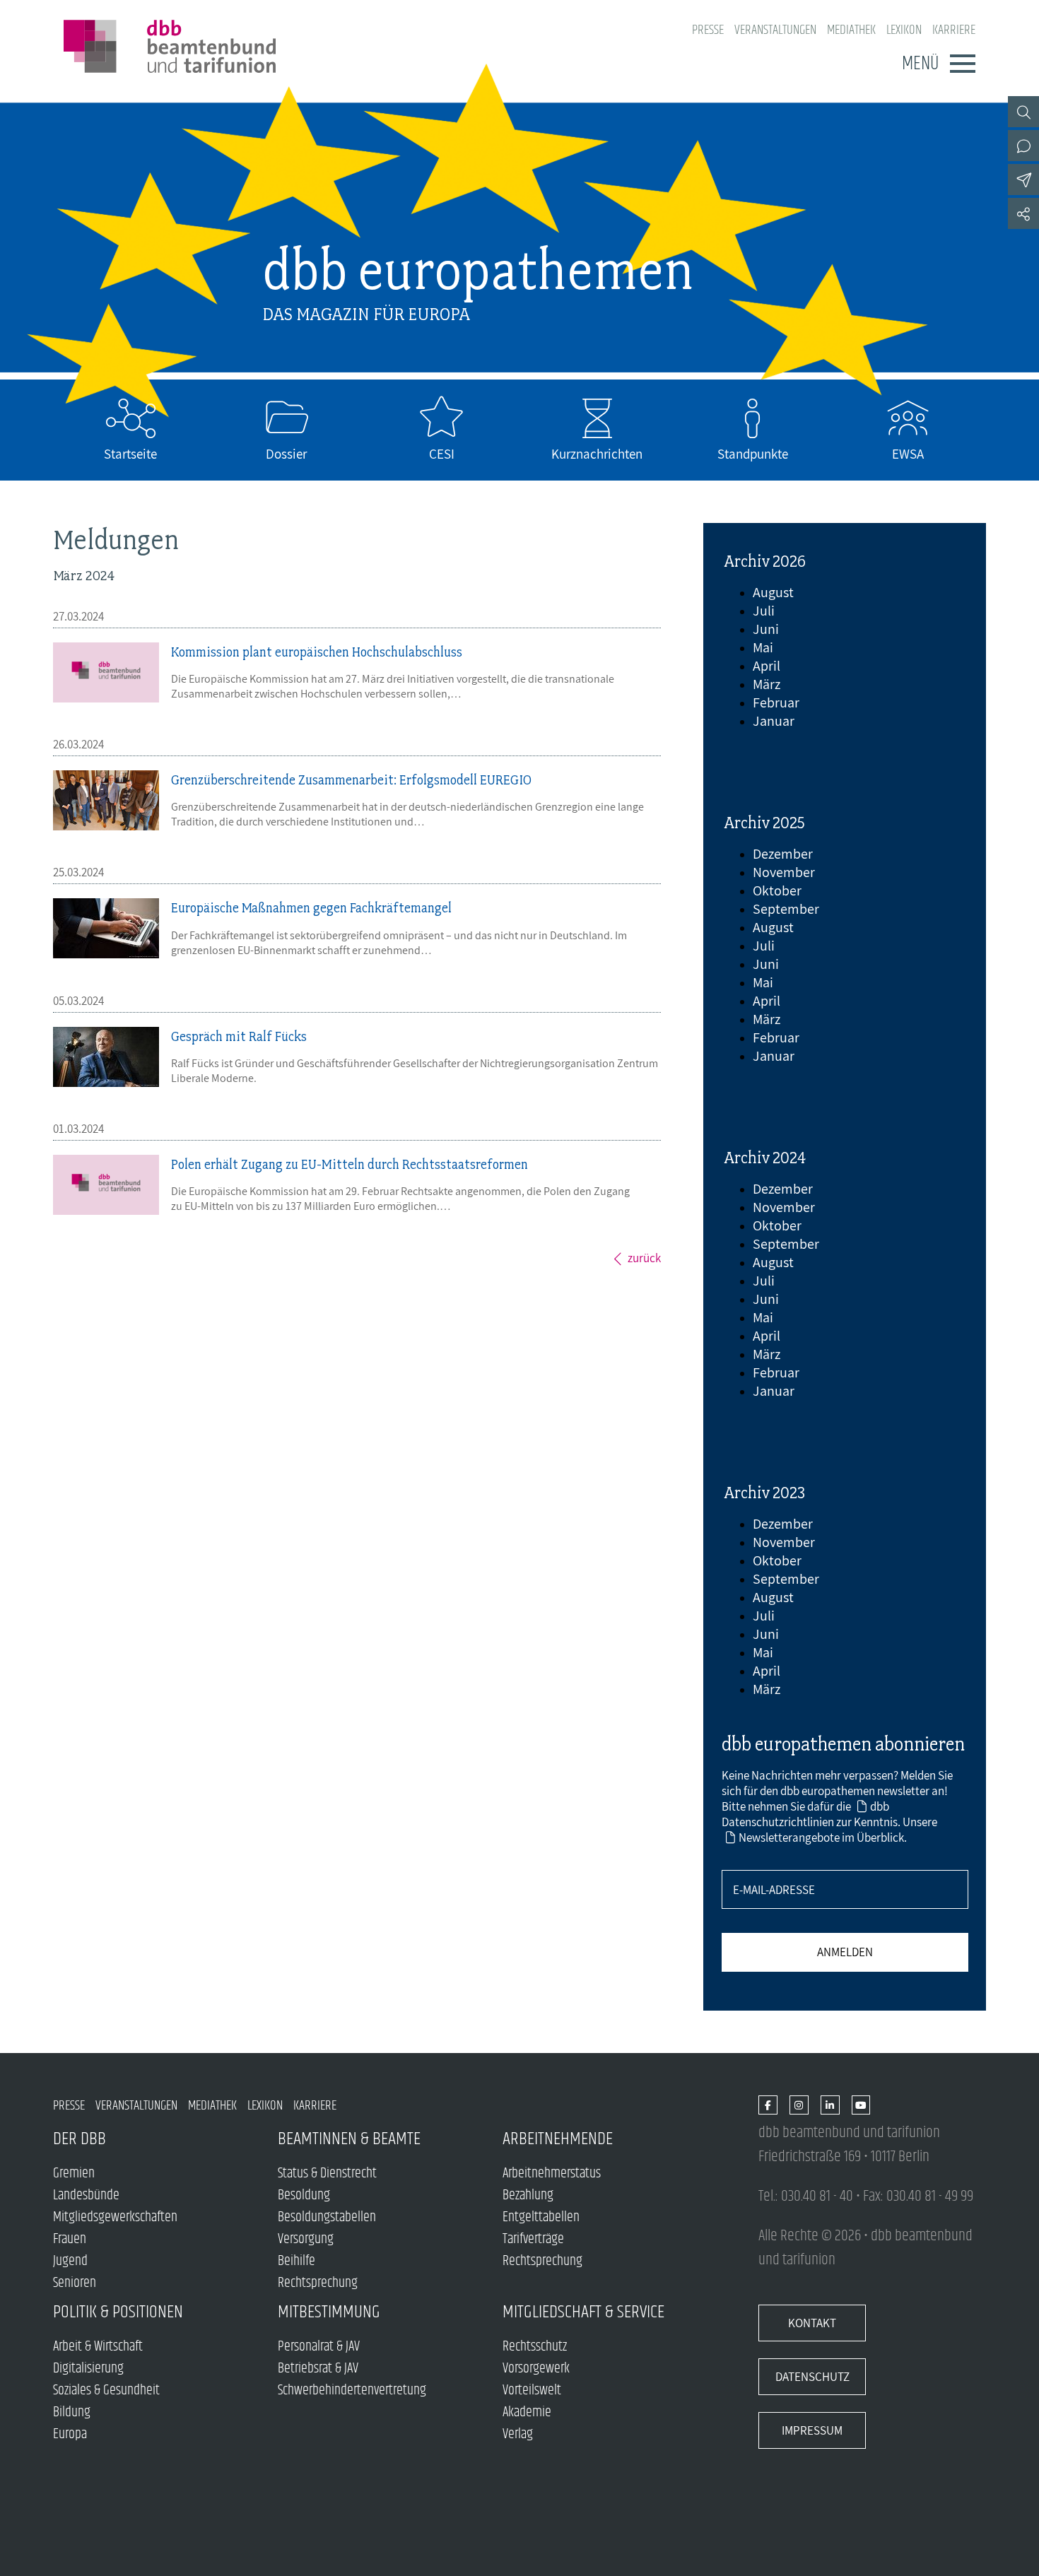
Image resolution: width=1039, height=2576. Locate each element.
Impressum (812, 2430)
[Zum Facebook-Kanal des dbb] (768, 2106)
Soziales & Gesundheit (106, 2390)
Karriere (954, 30)
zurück (644, 1258)
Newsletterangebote (789, 1837)
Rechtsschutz (535, 2347)
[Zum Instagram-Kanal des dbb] (799, 2106)
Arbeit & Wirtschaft (98, 2347)
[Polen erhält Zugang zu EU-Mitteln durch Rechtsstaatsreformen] (106, 1185)
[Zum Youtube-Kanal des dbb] (861, 2106)
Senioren (75, 2283)
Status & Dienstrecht (327, 2174)
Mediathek (851, 30)
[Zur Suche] (1023, 112)
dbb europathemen (478, 270)
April (767, 666)
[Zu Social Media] (1023, 213)
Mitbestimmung (329, 2312)
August (773, 592)
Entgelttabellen (541, 2217)
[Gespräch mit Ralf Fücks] (106, 1057)
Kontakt (812, 2323)
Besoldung (304, 2195)
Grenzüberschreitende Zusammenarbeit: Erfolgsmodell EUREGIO (351, 780)
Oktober (777, 890)
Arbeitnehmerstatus (552, 2174)
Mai (763, 647)
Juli (764, 611)
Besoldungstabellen (327, 2217)
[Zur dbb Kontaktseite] (1023, 146)
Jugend (70, 2261)
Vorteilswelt (532, 2390)
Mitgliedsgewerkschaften (115, 2217)
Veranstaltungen (775, 30)
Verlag (518, 2434)
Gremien (74, 2174)
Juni (766, 629)
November (784, 872)
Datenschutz (812, 2377)
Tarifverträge (533, 2239)
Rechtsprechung (318, 2283)
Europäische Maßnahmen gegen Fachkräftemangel (311, 908)
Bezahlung (528, 2195)
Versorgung (306, 2239)
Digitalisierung (88, 2369)
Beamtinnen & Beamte (349, 2139)
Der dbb (80, 2139)
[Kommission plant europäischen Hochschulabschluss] (106, 672)
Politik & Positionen (118, 2312)
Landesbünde (86, 2195)
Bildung (72, 2412)
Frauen (70, 2239)
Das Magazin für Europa (366, 314)
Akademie (527, 2412)
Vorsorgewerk (536, 2369)
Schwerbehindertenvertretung (352, 2390)
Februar (776, 702)
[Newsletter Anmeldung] (1023, 180)
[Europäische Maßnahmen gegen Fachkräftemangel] (106, 928)
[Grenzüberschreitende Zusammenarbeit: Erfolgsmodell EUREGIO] (106, 800)
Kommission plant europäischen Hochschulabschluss (317, 652)
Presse (708, 30)
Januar (774, 721)
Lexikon (904, 30)
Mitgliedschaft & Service (583, 2312)
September (786, 909)
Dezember (783, 854)
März (767, 684)
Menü (920, 64)
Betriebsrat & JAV (318, 2369)
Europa (70, 2434)
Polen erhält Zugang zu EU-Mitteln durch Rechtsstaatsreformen (350, 1164)
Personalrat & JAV (319, 2347)
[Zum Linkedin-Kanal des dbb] (830, 2106)
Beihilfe (297, 2261)
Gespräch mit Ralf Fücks (239, 1036)
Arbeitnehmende (558, 2139)
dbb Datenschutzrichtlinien (805, 1814)
